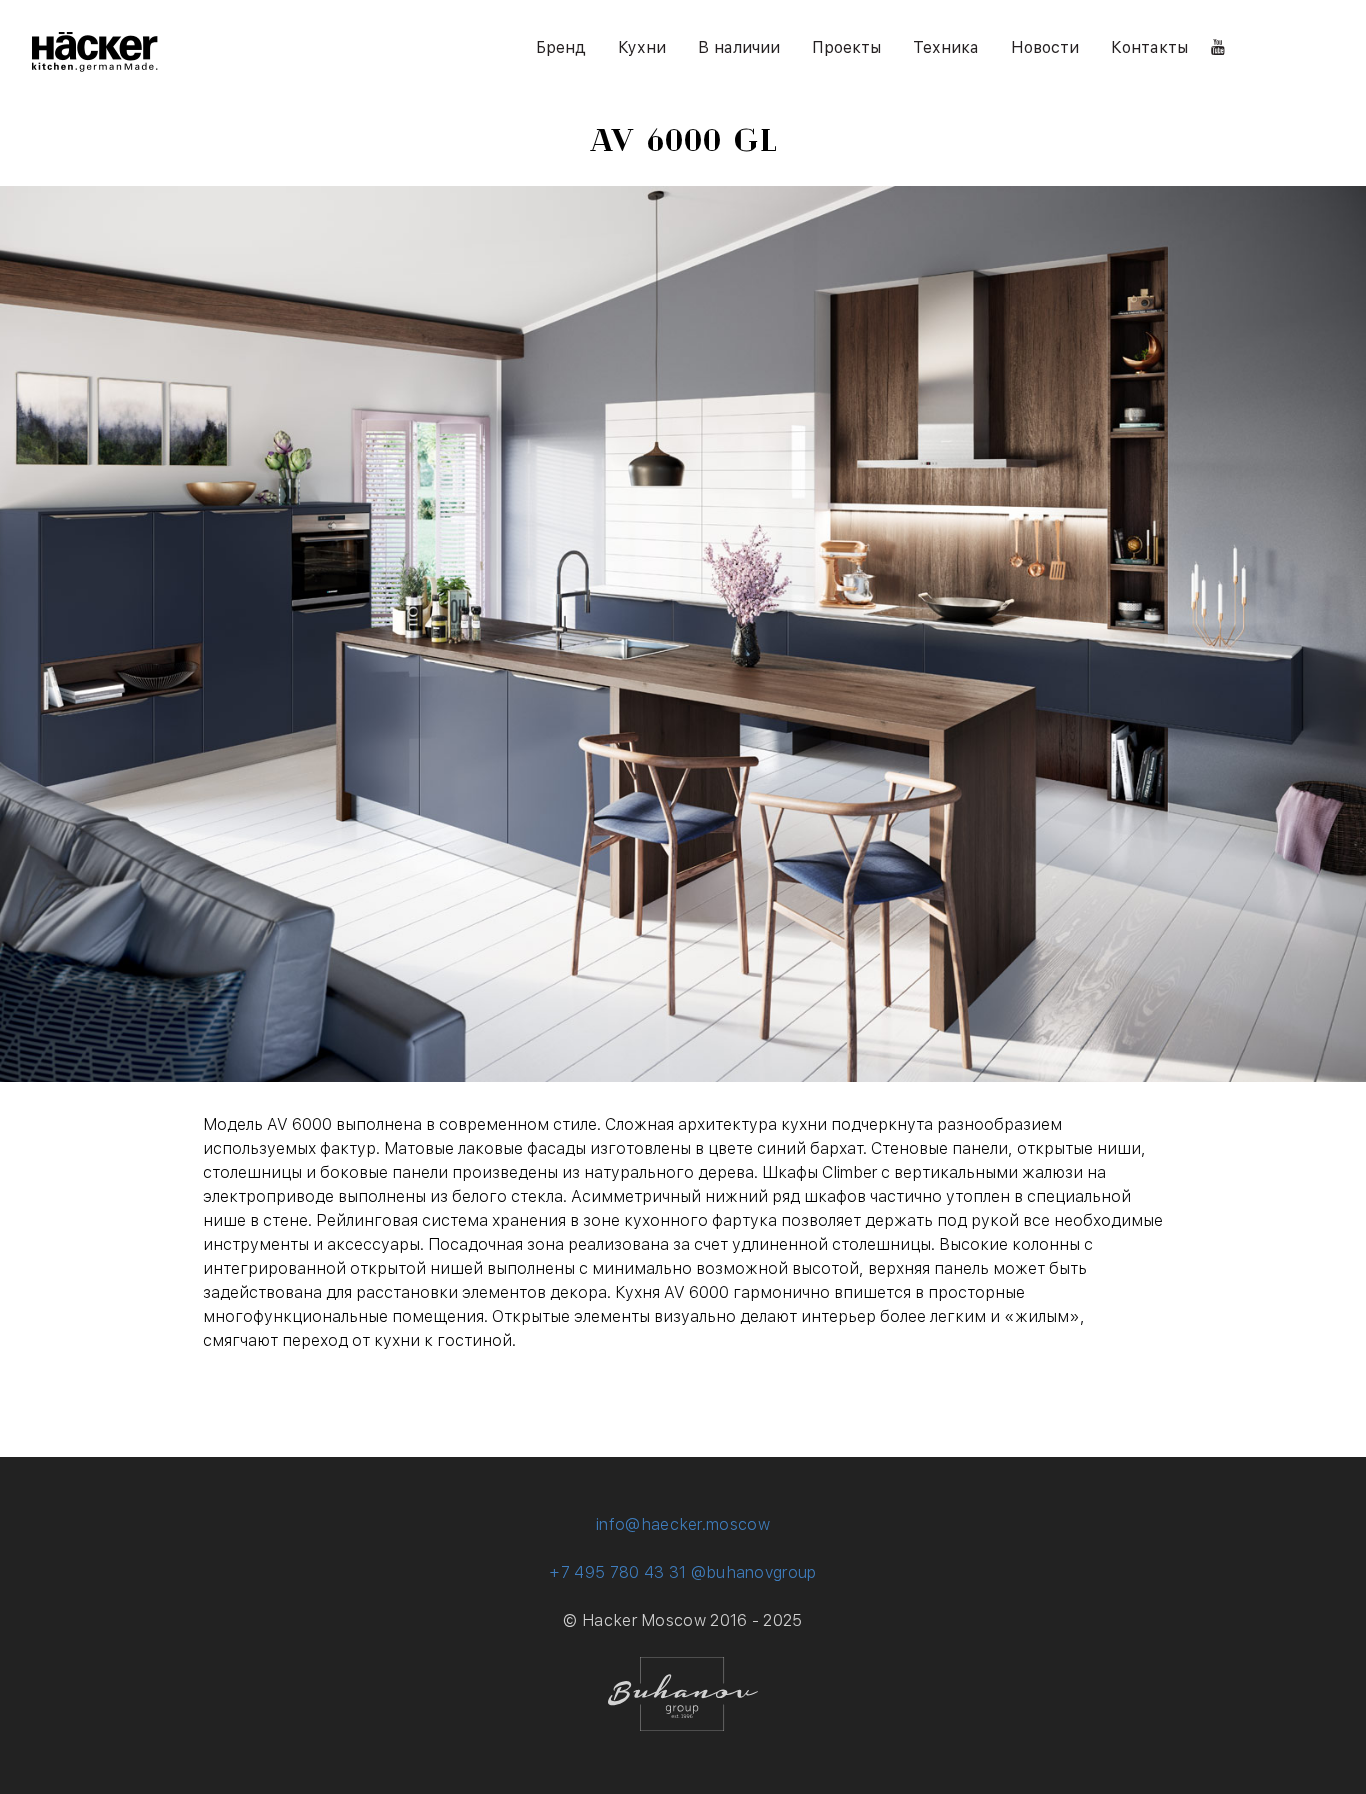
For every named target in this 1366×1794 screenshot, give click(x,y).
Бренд (561, 47)
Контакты (1149, 47)
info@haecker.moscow (683, 1524)
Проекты (846, 47)
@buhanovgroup (754, 1572)
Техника (946, 47)
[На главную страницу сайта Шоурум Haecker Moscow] (95, 66)
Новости (1045, 47)
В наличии (739, 47)
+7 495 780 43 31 (617, 1572)
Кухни (642, 47)
